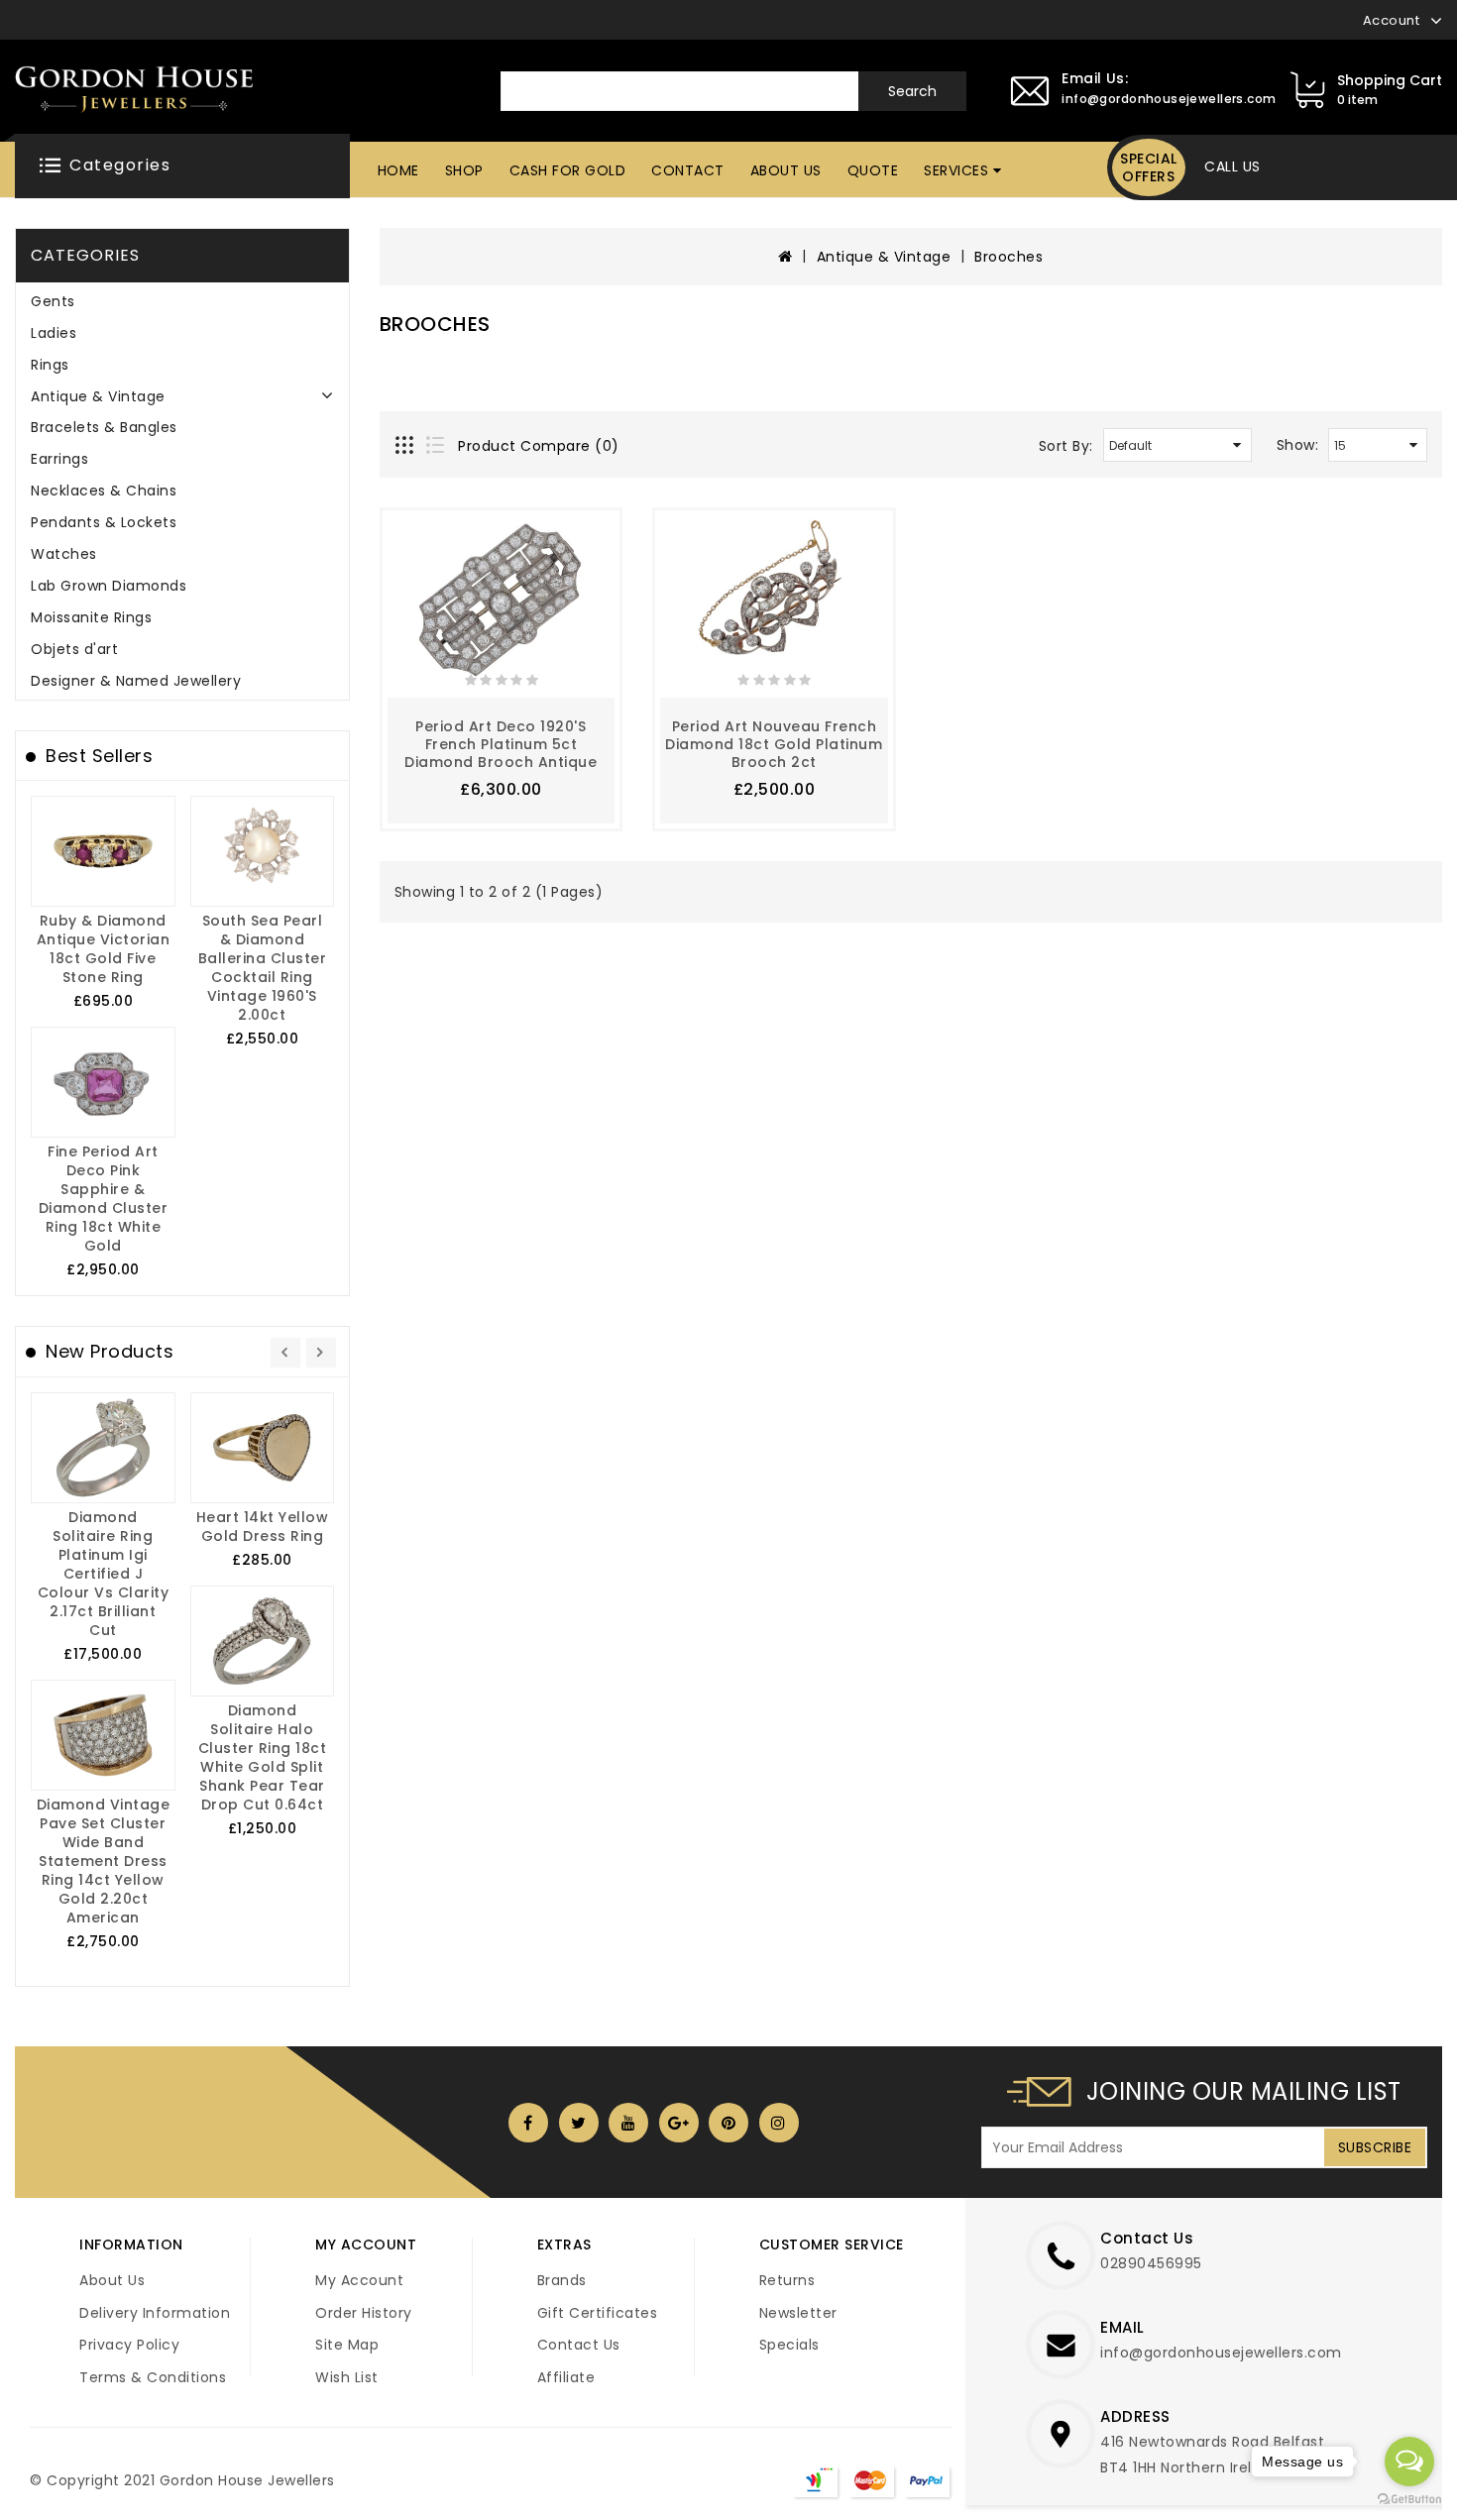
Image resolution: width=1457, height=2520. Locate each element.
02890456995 (1151, 2263)
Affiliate (566, 2377)
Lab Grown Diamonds (109, 586)
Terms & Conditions (153, 2377)
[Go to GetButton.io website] (1409, 2500)
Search (912, 91)
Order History (364, 2313)
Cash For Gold (568, 170)
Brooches (1009, 257)
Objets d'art (74, 649)
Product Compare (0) (539, 446)
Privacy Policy (129, 2345)
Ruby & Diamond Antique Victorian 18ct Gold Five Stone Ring (104, 949)
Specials (789, 2345)
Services (956, 170)
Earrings (59, 459)
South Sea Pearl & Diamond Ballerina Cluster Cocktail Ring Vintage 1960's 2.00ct (263, 968)
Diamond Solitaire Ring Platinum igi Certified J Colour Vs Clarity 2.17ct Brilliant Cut (104, 1574)
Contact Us (579, 2345)
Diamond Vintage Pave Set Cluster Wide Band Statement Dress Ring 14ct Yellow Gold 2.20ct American (104, 1861)
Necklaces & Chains (104, 491)
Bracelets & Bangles (104, 427)
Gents (53, 301)
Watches (64, 554)
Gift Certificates (598, 2313)
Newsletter (798, 2313)
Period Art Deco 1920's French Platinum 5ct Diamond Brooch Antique (501, 744)
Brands (562, 2280)
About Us (786, 170)
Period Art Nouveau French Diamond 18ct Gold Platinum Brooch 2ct (774, 744)
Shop (464, 170)
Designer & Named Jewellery (136, 681)
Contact (688, 170)
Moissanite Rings (91, 617)
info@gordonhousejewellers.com (1221, 2353)
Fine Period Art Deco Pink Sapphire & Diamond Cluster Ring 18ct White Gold (104, 1199)
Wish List (347, 2377)
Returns (787, 2280)
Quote (873, 170)
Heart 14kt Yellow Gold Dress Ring (263, 1527)
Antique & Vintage (98, 396)
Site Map (347, 2345)
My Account (359, 2280)
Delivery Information (155, 2313)
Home (398, 170)
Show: (1298, 445)
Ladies (54, 333)
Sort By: (1066, 446)
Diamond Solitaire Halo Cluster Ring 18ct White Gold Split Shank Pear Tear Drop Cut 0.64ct (263, 1757)
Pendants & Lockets (104, 522)
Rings (50, 365)
